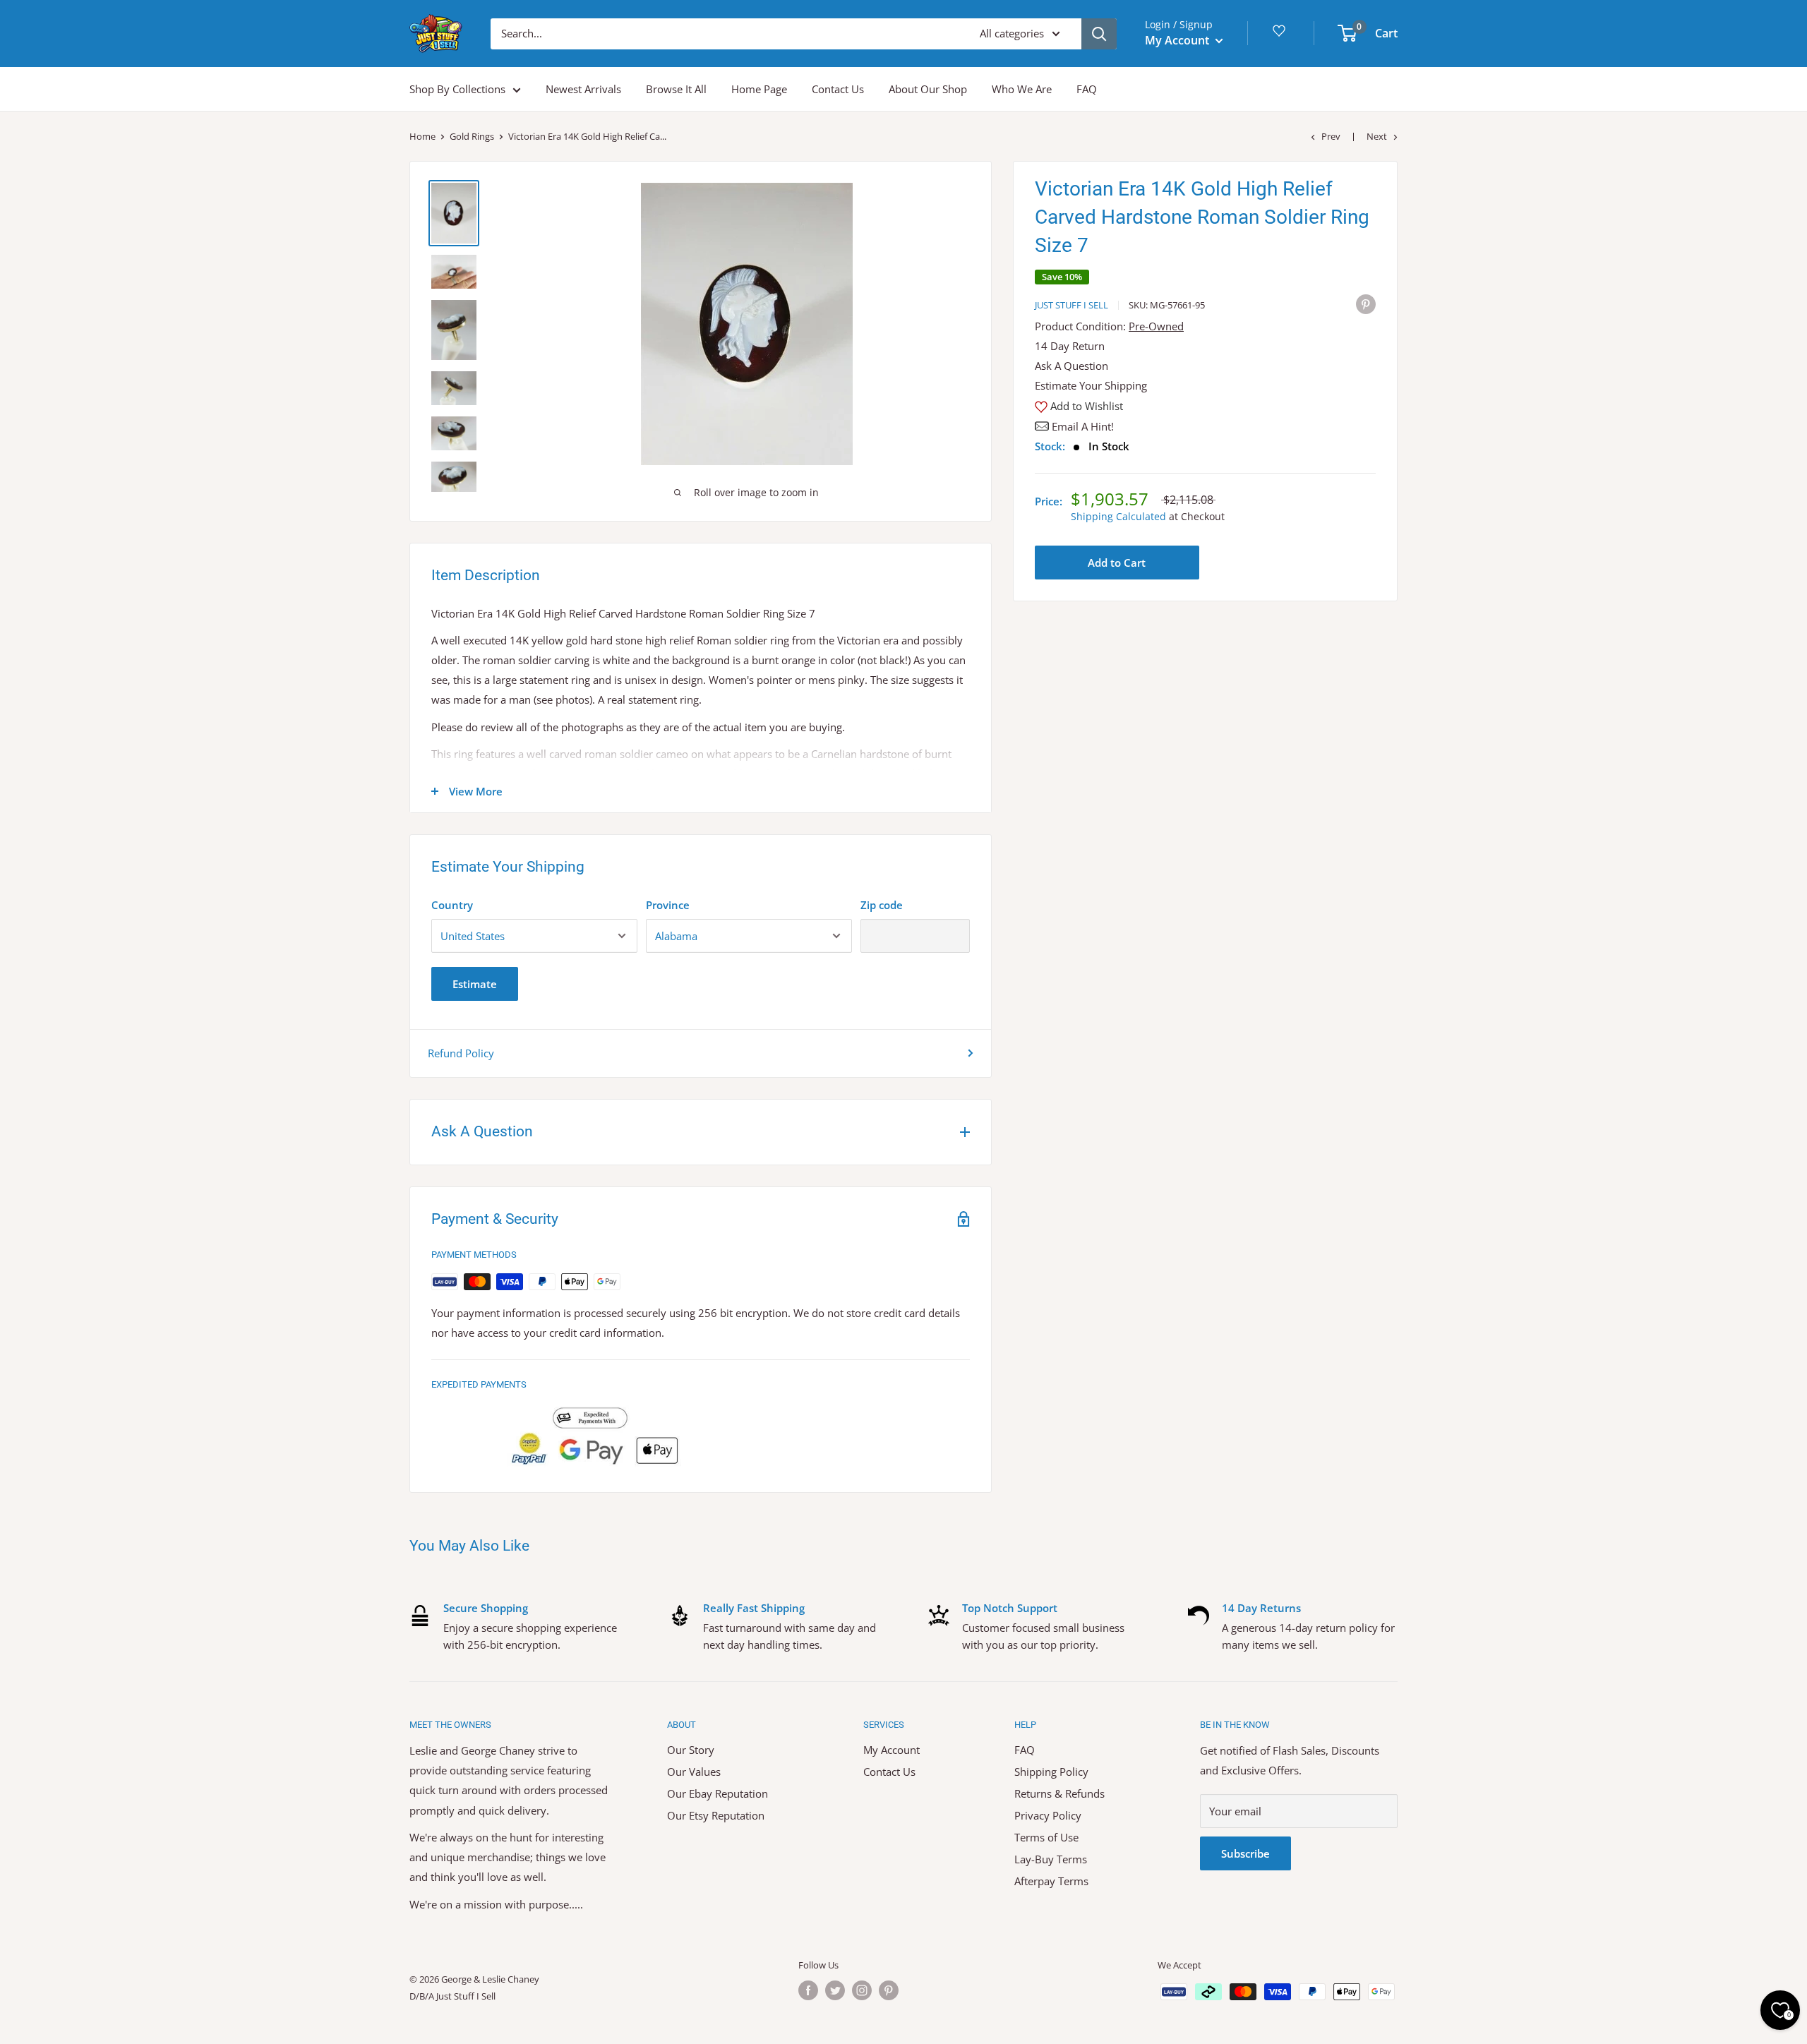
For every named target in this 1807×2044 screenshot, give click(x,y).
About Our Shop (928, 89)
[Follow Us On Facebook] (808, 1990)
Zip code (882, 905)
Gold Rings (472, 136)
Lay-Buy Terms (1051, 1859)
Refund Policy (461, 1053)
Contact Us (838, 89)
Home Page (759, 89)
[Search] (1099, 34)
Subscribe (1245, 1853)
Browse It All (676, 89)
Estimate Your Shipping (1091, 385)
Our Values (694, 1772)
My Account (1178, 40)
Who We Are (1022, 89)
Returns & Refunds (1059, 1793)
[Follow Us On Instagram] (862, 1990)
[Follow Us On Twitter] (835, 1990)
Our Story (691, 1750)
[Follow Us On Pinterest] (889, 1990)
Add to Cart (1117, 563)
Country (452, 905)
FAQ (1087, 89)
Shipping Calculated (1118, 516)
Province (668, 905)
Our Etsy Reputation (716, 1815)
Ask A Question (1071, 366)
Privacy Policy (1048, 1815)
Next (1377, 136)
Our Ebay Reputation (718, 1793)
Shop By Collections (457, 89)
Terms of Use (1046, 1837)
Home (422, 136)
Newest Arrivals (583, 89)
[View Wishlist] (1281, 36)
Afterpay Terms (1051, 1881)
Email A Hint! (1083, 426)
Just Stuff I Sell (1071, 305)
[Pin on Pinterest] (1366, 303)
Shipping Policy (1051, 1772)
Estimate (475, 984)
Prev (1331, 136)
